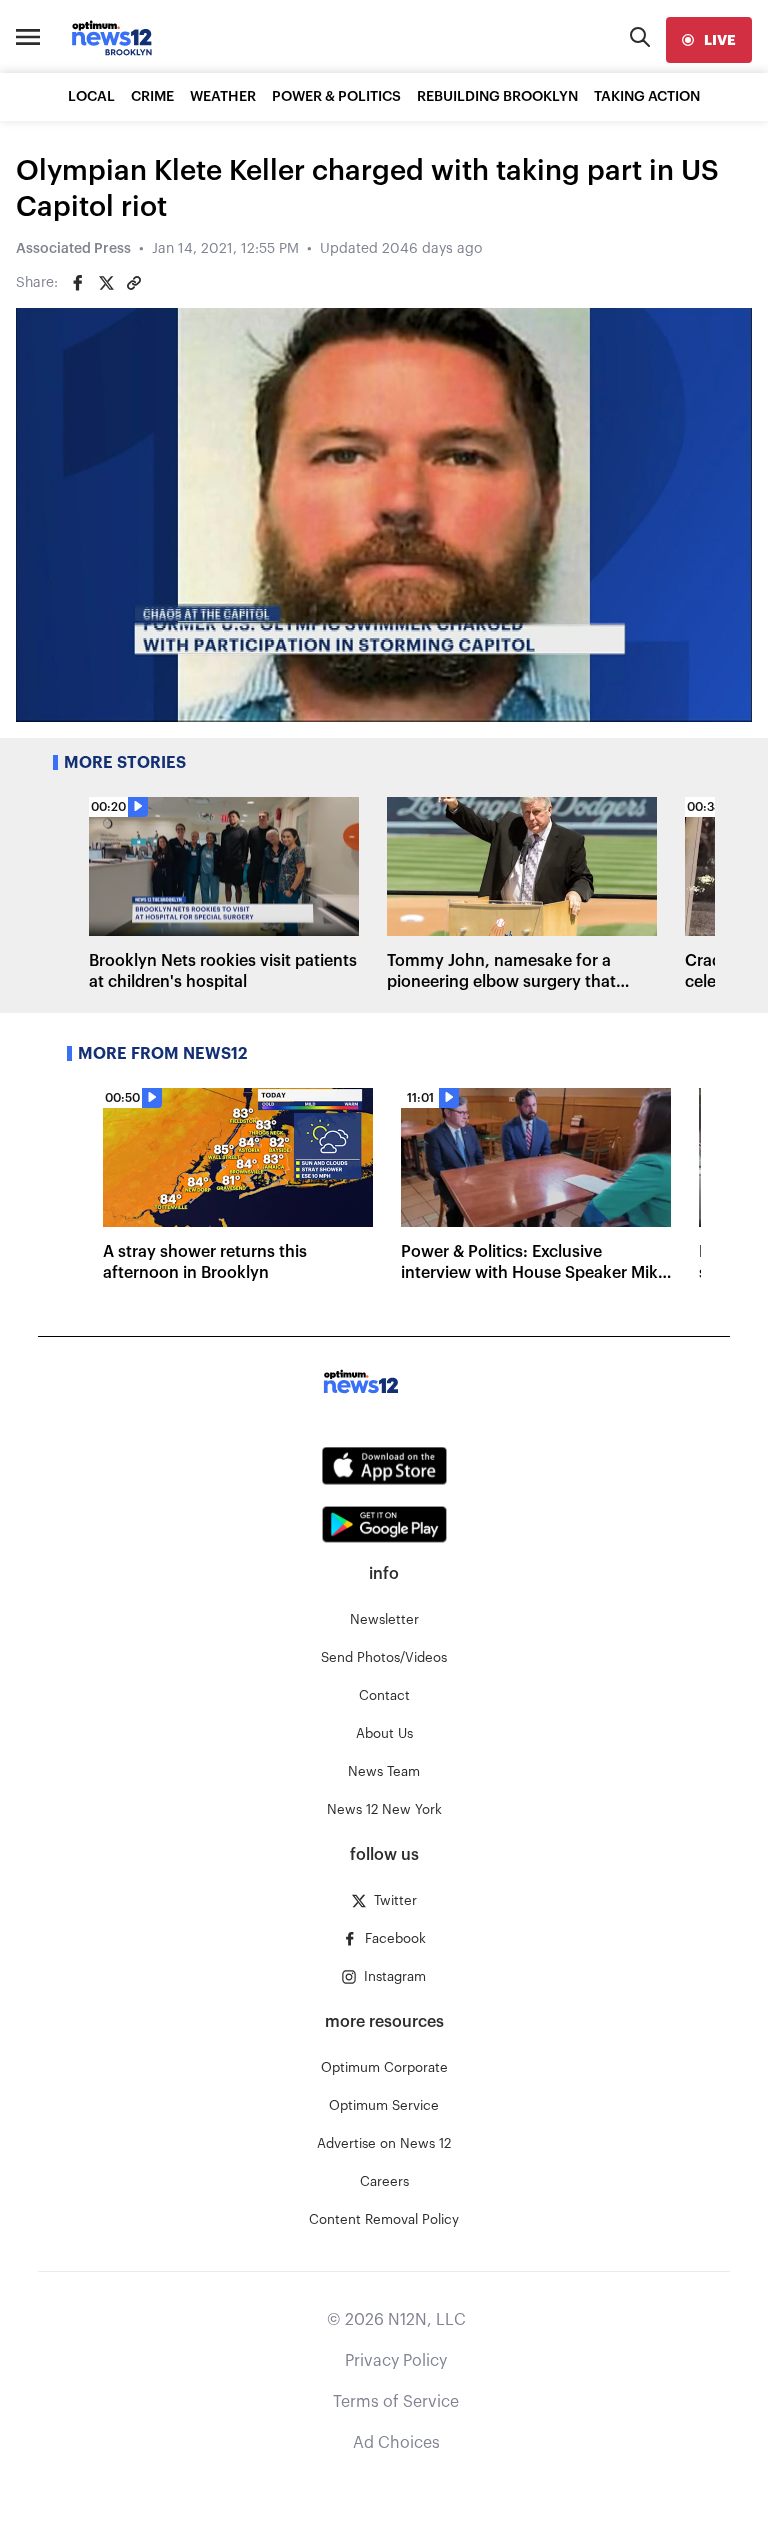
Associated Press (73, 249)
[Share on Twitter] (106, 283)
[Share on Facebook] (78, 283)
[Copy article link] (134, 283)
